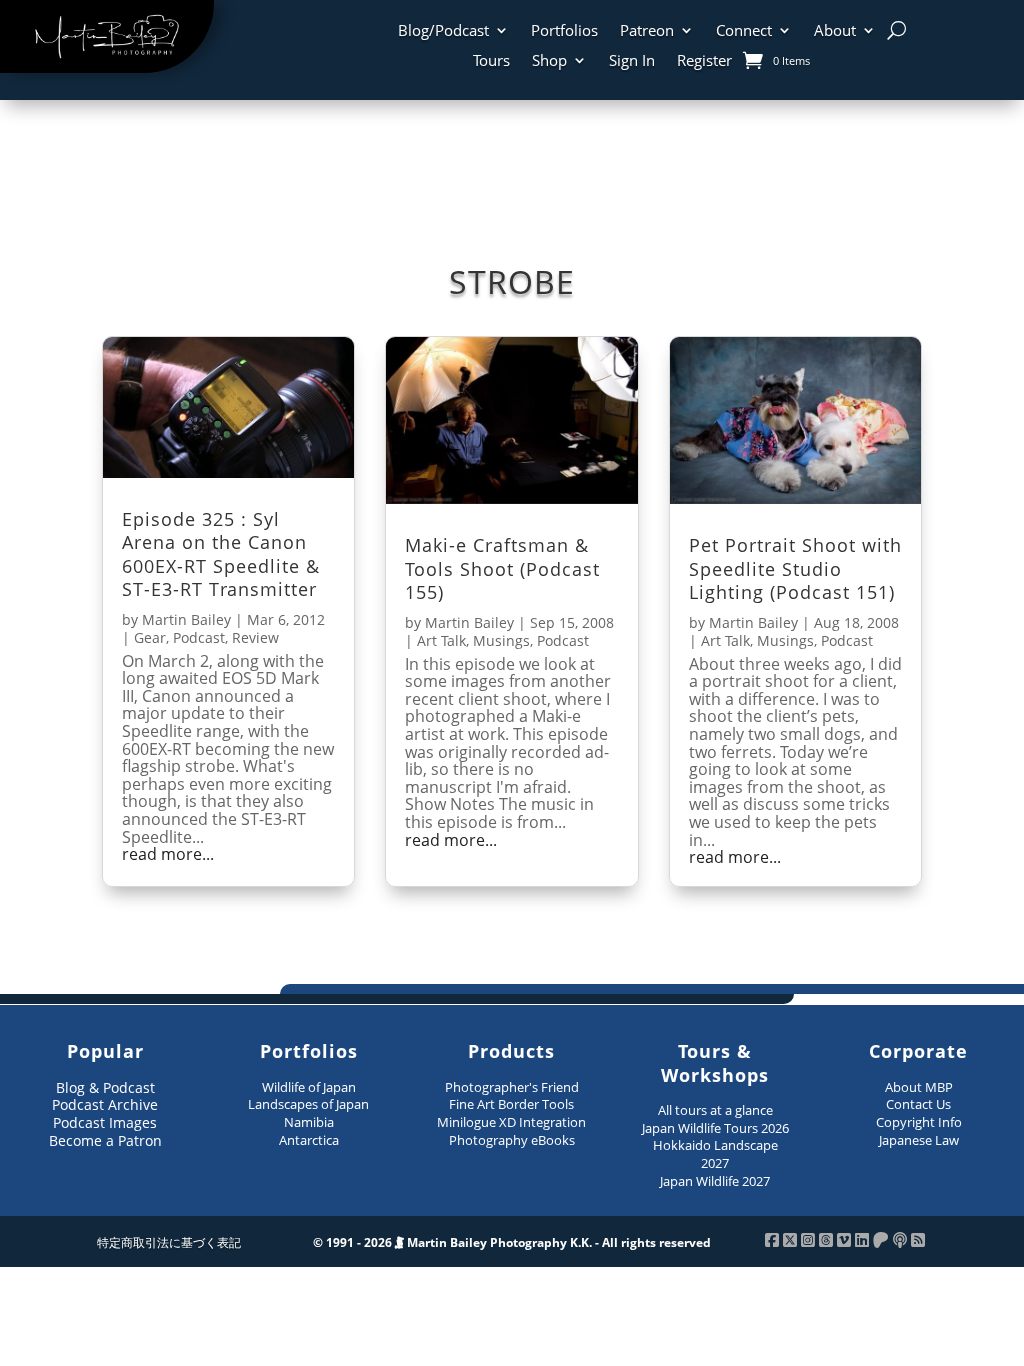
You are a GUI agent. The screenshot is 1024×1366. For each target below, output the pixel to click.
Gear (150, 637)
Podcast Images (105, 1122)
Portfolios (564, 31)
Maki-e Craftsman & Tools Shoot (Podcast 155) (502, 568)
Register (704, 61)
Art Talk (441, 640)
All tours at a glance (715, 1110)
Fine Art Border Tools (511, 1104)
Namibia (309, 1122)
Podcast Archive (105, 1104)
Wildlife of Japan (309, 1087)
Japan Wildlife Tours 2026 (715, 1128)
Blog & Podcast (105, 1087)
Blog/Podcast (443, 31)
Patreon (647, 31)
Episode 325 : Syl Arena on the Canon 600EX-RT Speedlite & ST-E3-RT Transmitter (221, 554)
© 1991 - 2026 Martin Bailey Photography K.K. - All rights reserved (512, 1242)
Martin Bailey (186, 619)
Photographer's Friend (512, 1087)
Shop (549, 61)
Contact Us (918, 1104)
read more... (168, 855)
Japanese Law (919, 1140)
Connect (744, 31)
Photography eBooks (512, 1140)
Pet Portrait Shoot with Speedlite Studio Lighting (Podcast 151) (795, 568)
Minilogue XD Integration (511, 1122)
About (835, 31)
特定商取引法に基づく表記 (169, 1242)
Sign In (632, 61)
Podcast (199, 637)
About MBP (919, 1087)
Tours (491, 61)
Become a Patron (105, 1140)
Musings (501, 640)
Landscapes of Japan (308, 1104)
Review (255, 637)
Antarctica (309, 1140)
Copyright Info (919, 1122)
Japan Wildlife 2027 (715, 1181)
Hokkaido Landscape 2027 (715, 1154)
